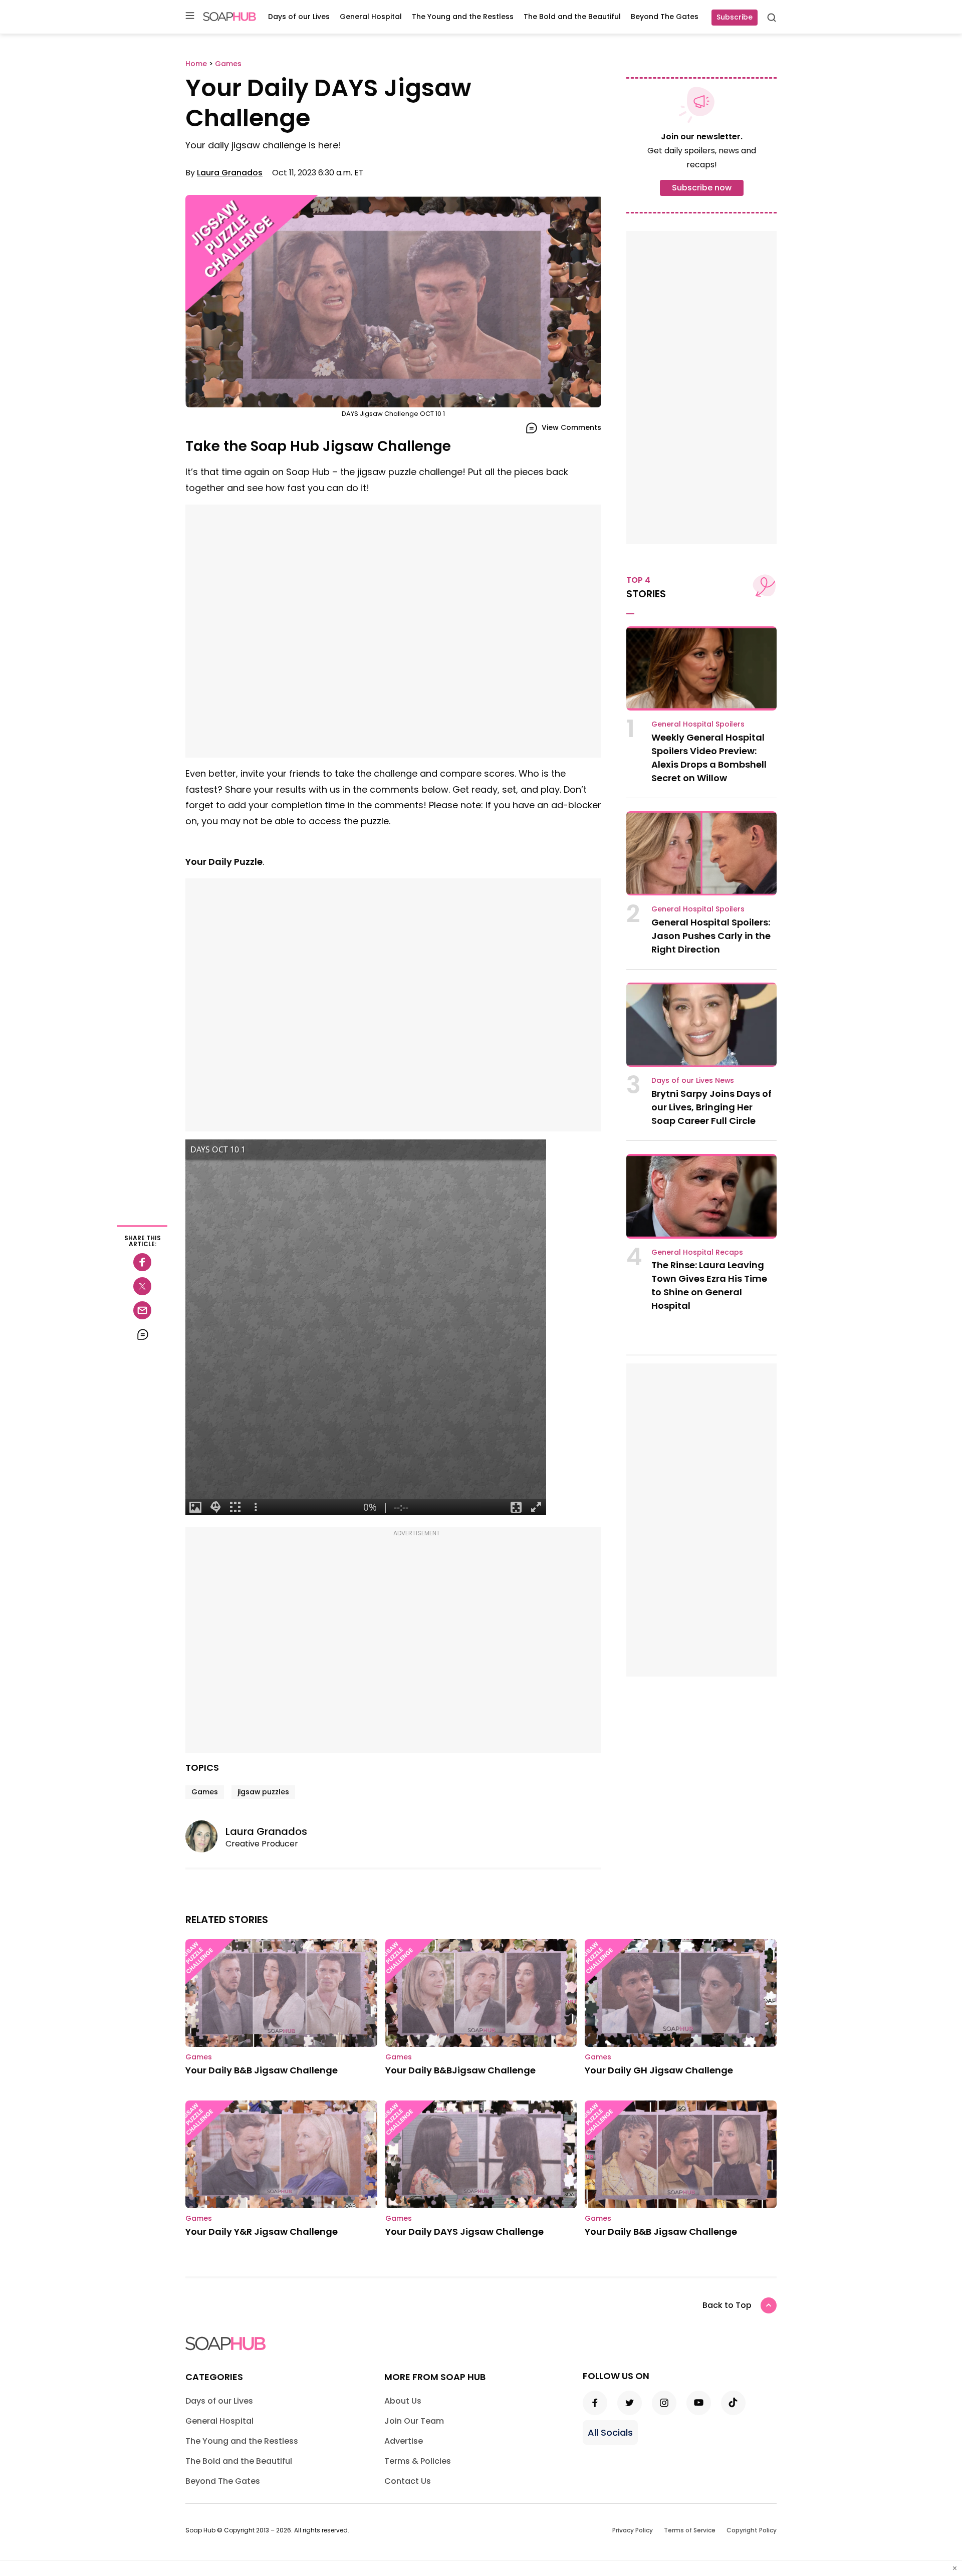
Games (205, 1792)
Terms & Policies (418, 2461)
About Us (403, 2401)
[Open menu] (190, 16)
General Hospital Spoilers (698, 724)
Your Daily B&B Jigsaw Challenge (262, 2070)
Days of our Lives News (693, 1080)
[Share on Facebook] (142, 1262)
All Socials (610, 2432)
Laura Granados (230, 173)
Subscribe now (702, 188)
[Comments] (142, 1334)
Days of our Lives (299, 17)
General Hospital (371, 17)
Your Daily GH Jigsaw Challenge (659, 2070)
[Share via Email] (142, 1310)
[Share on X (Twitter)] (142, 1286)
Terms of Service (690, 2530)
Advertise (404, 2441)
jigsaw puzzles (263, 1792)
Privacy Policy (633, 2530)
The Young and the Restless (463, 17)
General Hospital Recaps (697, 1252)
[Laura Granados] (205, 1836)
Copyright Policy (752, 2530)
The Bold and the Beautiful (572, 17)
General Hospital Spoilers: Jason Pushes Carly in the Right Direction (711, 936)
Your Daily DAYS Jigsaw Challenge (464, 2232)
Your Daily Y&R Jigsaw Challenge (262, 2232)
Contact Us (408, 2481)
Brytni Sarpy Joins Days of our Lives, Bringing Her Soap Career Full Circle (711, 1107)
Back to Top (727, 2305)
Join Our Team (414, 2421)
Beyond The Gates (665, 17)
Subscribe (735, 17)
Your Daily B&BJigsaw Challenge (460, 2070)
